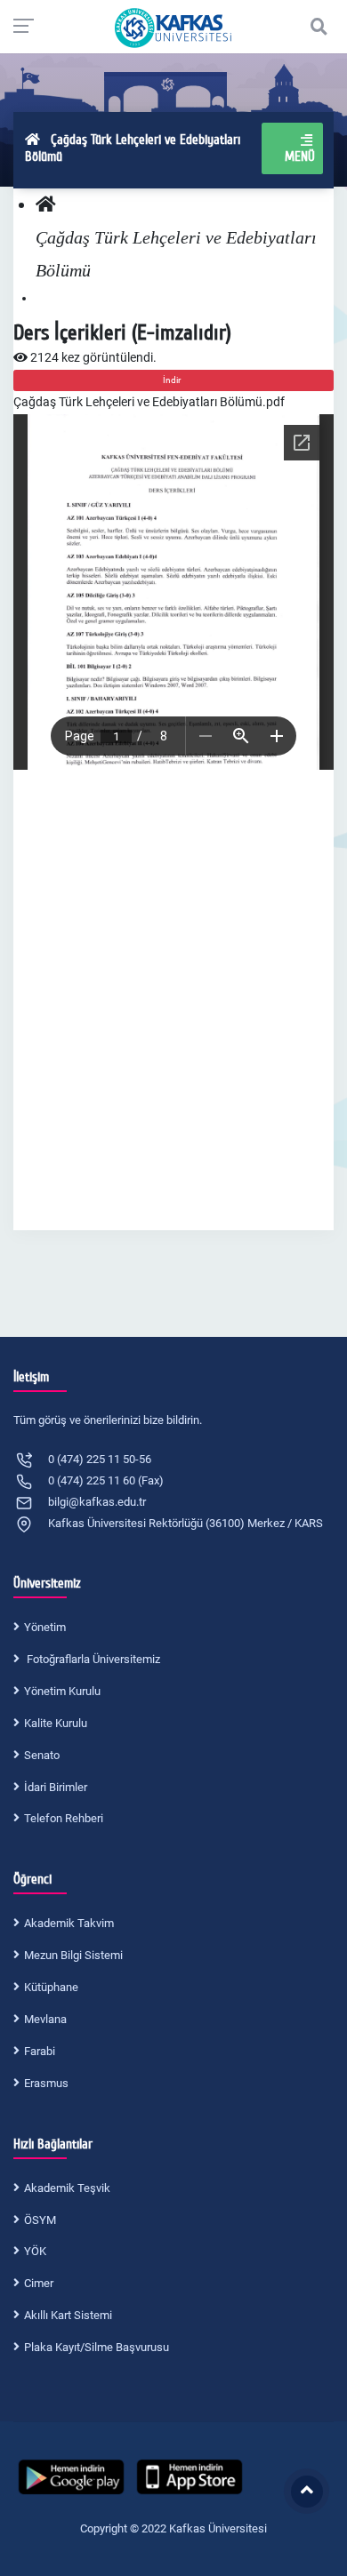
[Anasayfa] (46, 205)
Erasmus (46, 2083)
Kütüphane (51, 1987)
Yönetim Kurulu (62, 1691)
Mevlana (45, 2019)
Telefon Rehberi (64, 1818)
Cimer (39, 2283)
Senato (42, 1755)
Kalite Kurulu (56, 1723)
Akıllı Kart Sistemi (68, 2315)
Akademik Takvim (69, 1923)
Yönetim (45, 1627)
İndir (173, 380)
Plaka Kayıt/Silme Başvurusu (97, 2347)
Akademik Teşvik (67, 2188)
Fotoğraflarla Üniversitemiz (92, 1659)
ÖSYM (40, 2220)
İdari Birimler (56, 1787)
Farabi (40, 2051)
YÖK (35, 2251)
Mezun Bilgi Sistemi (73, 1955)
